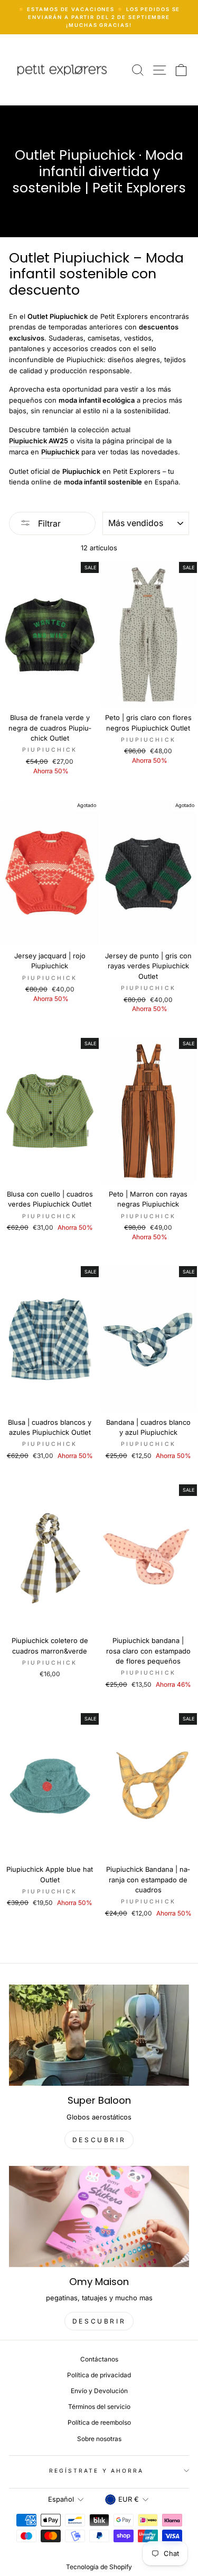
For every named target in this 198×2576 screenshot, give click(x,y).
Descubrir (99, 2321)
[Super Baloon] (99, 2035)
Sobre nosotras (99, 2439)
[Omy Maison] (99, 2217)
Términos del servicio (99, 2407)
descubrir (99, 2140)
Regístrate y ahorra (97, 2471)
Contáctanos (99, 2359)
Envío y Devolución (99, 2391)
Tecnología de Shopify (99, 2567)
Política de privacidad (99, 2375)
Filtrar (48, 523)
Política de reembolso (99, 2422)
